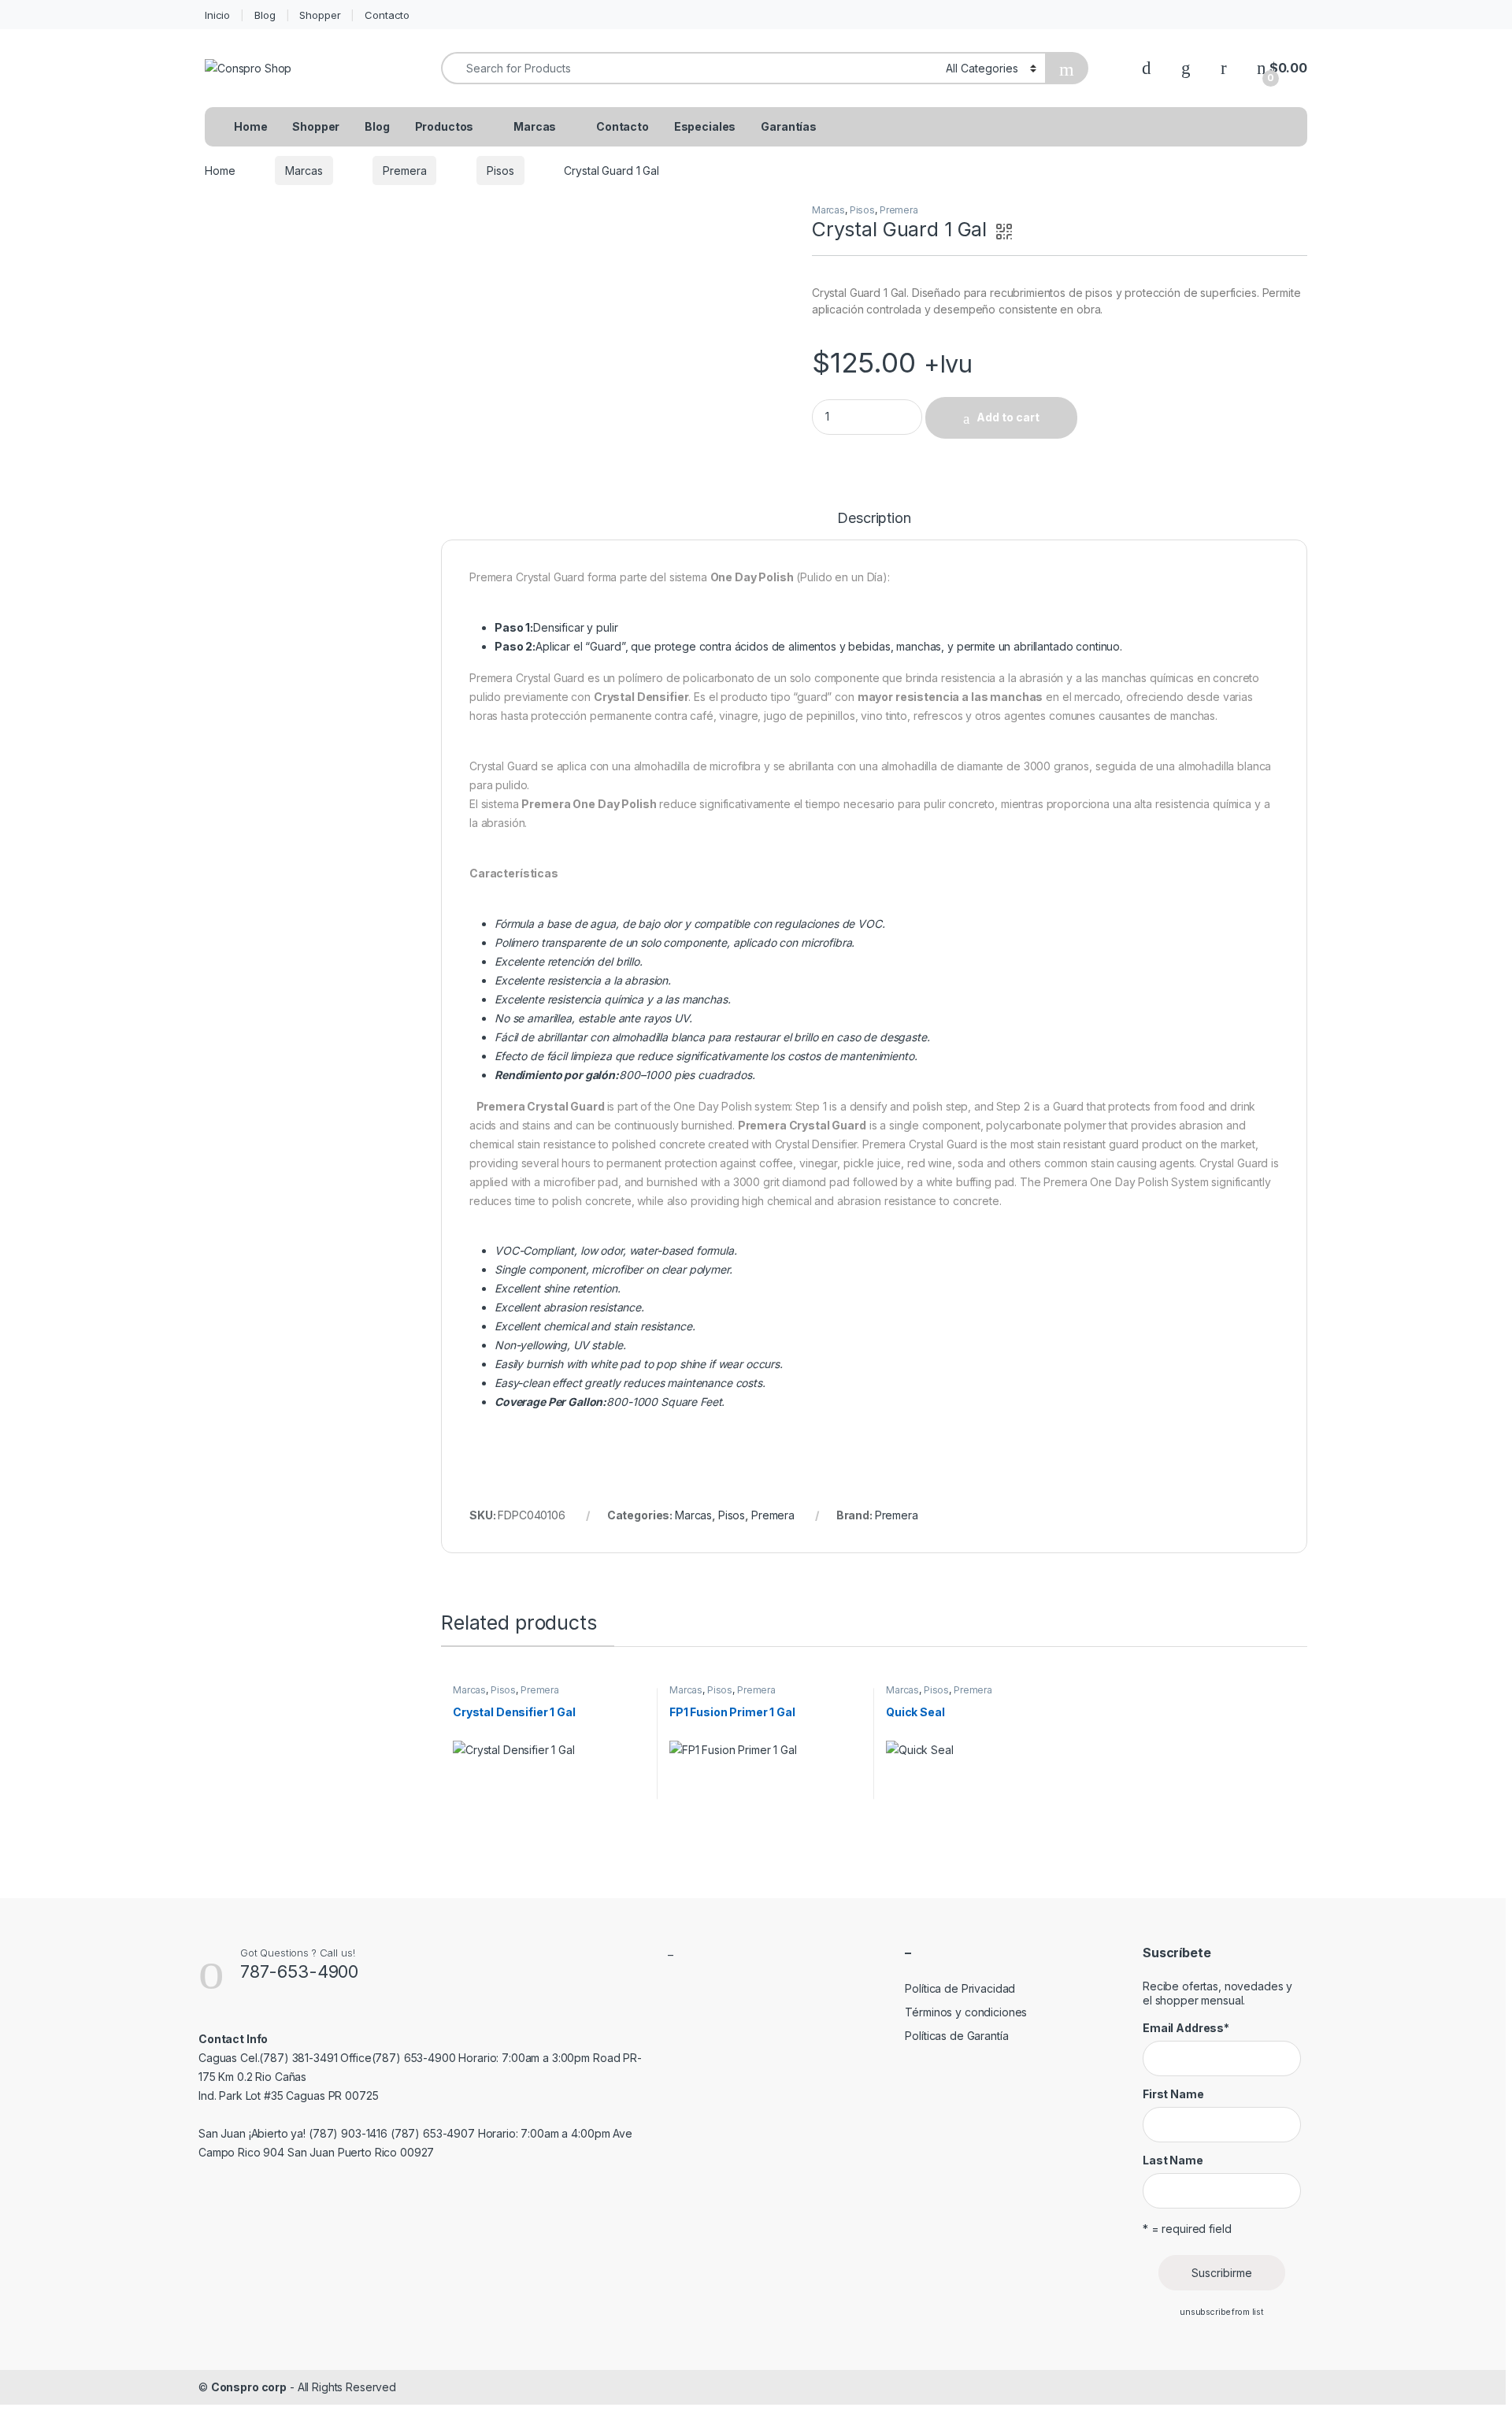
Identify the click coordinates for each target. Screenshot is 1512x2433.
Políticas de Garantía (956, 2036)
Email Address (1186, 2028)
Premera (404, 171)
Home (250, 126)
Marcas (535, 126)
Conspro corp (249, 2387)
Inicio (217, 15)
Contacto (387, 15)
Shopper (320, 15)
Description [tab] (874, 519)
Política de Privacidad (960, 1988)
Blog (265, 15)
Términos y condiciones (966, 2012)
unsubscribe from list (1222, 2312)
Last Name (1173, 2160)
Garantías (789, 126)
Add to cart (1008, 417)
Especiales (705, 126)
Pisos (500, 171)
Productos (445, 126)
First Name (1173, 2094)
